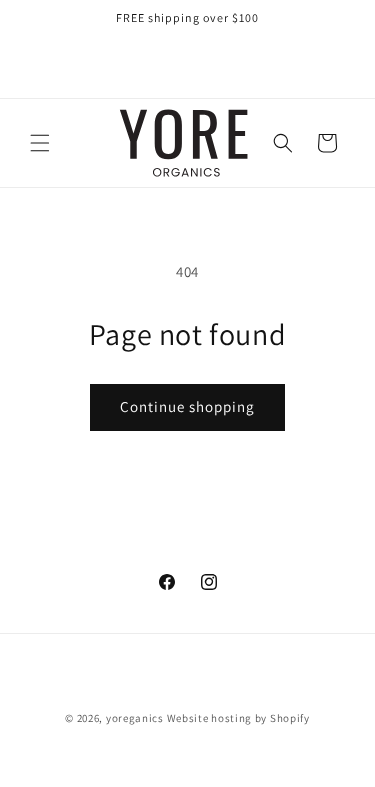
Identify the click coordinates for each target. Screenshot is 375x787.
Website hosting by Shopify (238, 718)
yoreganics (135, 718)
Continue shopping (187, 406)
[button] (40, 143)
